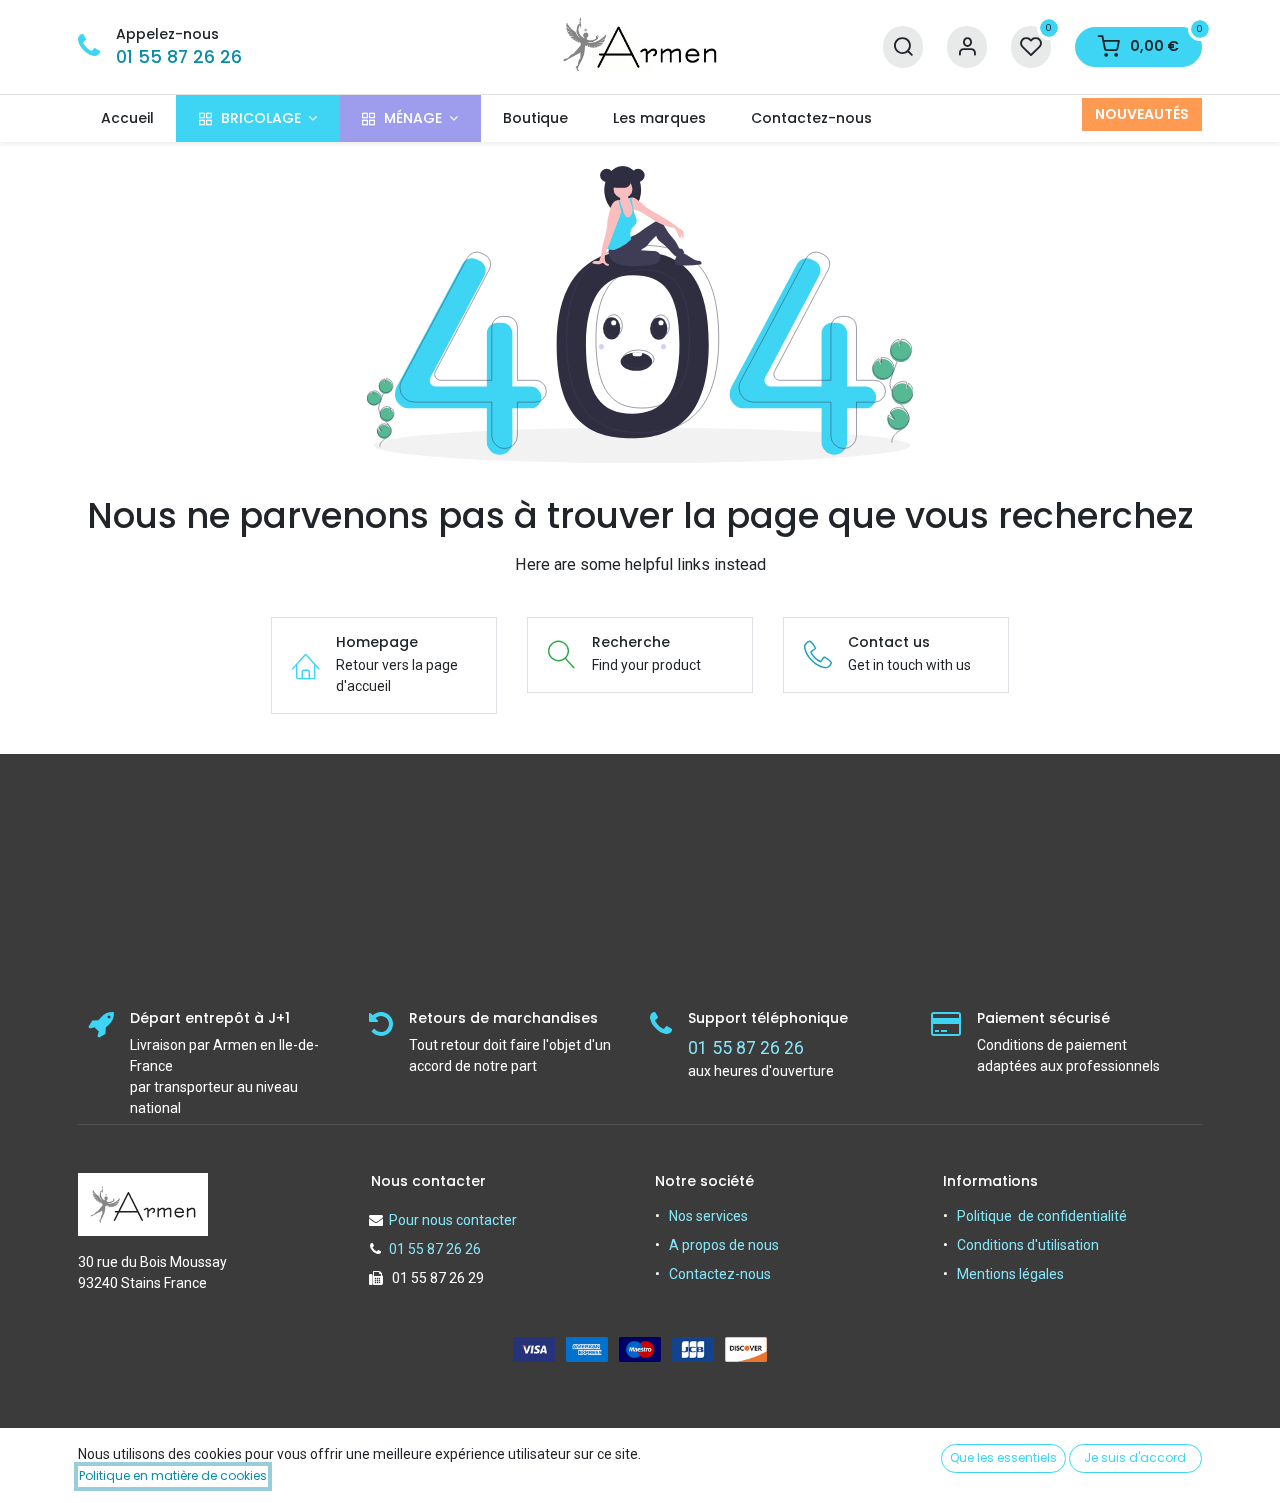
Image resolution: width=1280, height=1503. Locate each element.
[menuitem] (127, 118)
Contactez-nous (720, 1274)
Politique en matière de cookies (173, 1475)
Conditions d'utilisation (1028, 1245)
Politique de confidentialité (1042, 1216)
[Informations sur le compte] (967, 47)
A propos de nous (724, 1245)
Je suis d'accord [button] (1135, 1457)
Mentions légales (1010, 1274)
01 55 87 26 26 (179, 57)
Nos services (708, 1216)
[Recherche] (903, 47)
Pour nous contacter (453, 1220)
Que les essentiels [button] (1003, 1457)
